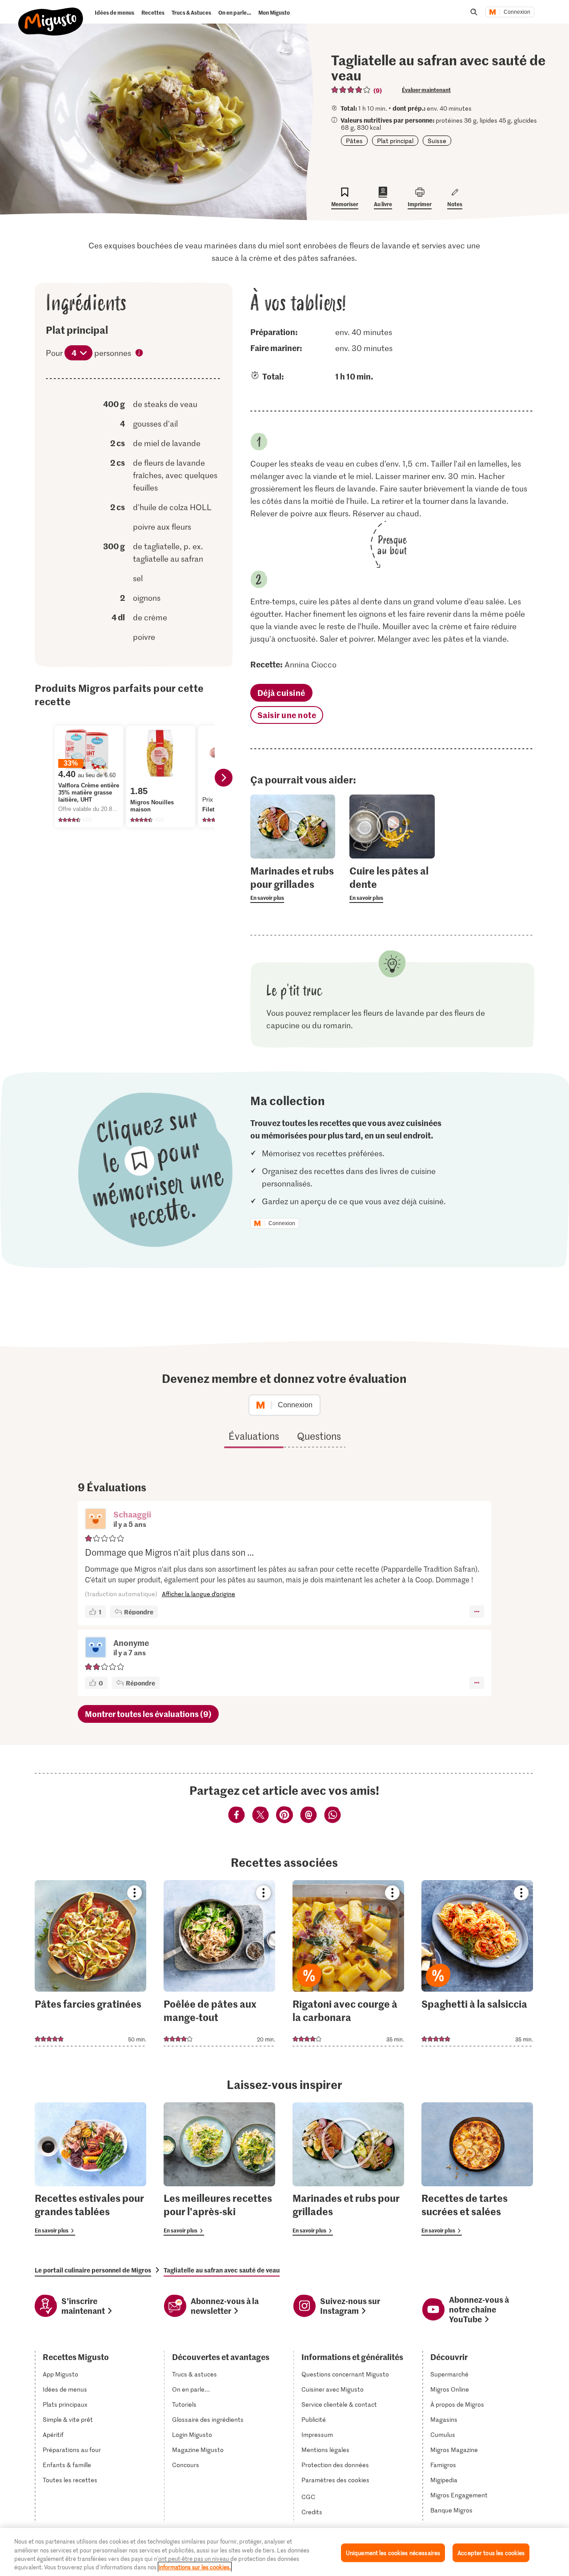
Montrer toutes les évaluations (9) (148, 1714)
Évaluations (254, 1436)
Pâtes (354, 141)
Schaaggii (132, 1514)
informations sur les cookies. (195, 2567)
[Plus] (477, 1612)
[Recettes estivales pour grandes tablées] (90, 2169)
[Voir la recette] (90, 1963)
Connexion (517, 12)
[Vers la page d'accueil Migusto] (51, 14)
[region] (284, 2552)
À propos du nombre (140, 354)
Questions (319, 1436)
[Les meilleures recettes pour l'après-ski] (219, 2169)
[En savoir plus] (293, 883)
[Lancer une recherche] (474, 12)
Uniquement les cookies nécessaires (393, 2553)
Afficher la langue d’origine (198, 1594)
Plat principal (395, 141)
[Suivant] (224, 778)
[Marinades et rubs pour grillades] (348, 2169)
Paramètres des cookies (335, 2480)
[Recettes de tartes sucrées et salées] (477, 2169)
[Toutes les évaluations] (351, 90)
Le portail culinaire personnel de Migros (93, 2270)
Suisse (437, 141)
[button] (96, 1520)
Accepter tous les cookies (491, 2553)
